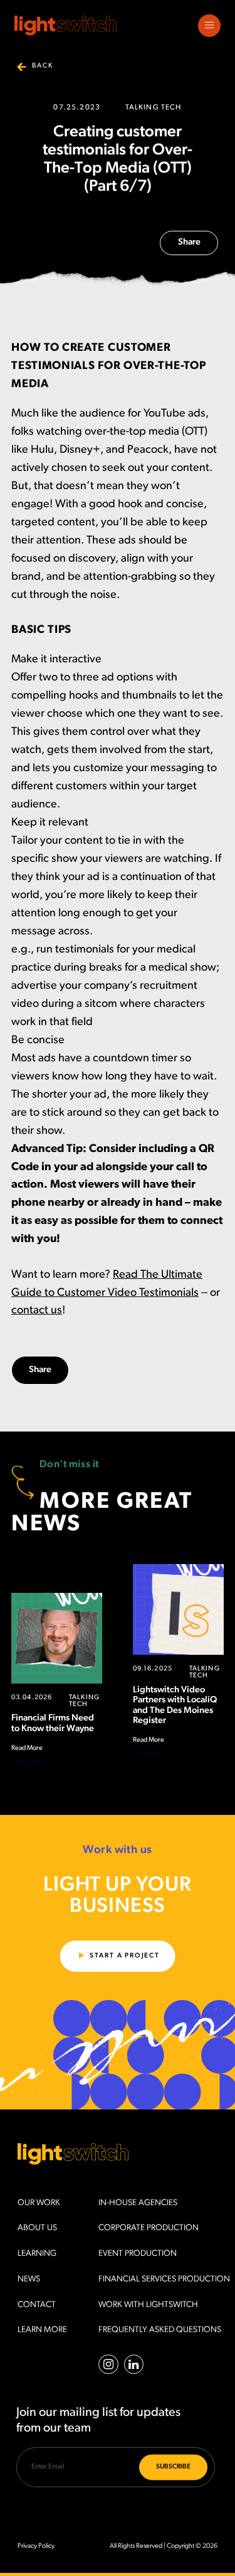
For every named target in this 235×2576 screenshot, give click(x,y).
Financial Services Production (164, 2279)
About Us (37, 2228)
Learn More (42, 2330)
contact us (37, 1311)
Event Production (138, 2254)
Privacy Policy (36, 2546)
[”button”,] (209, 26)
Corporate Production (149, 2228)
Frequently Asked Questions (160, 2330)
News (29, 2279)
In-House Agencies (138, 2203)
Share (189, 242)
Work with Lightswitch (148, 2305)
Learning (37, 2254)
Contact (37, 2305)
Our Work (39, 2203)
